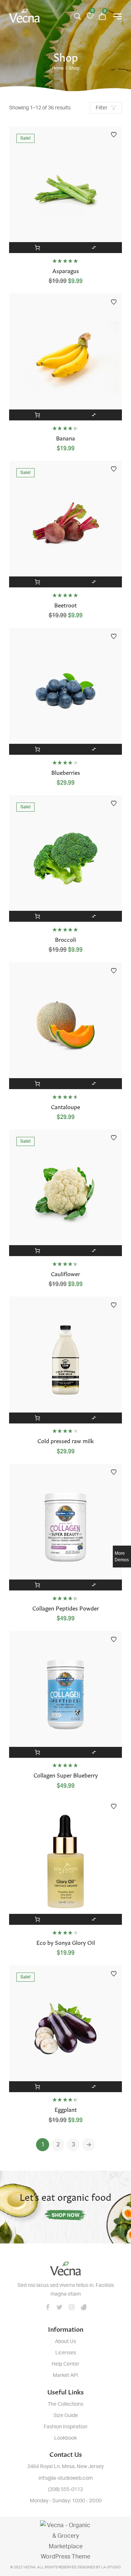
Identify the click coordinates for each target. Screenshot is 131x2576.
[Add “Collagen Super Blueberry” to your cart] (37, 1752)
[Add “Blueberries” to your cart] (37, 749)
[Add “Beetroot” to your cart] (37, 582)
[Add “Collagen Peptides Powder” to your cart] (37, 1585)
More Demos (122, 1557)
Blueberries (66, 772)
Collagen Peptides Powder (66, 1608)
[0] (90, 16)
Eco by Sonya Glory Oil (66, 1942)
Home (58, 68)
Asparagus (66, 270)
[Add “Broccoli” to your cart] (37, 916)
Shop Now (66, 2215)
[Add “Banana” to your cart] (37, 415)
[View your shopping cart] (102, 16)
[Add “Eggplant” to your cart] (37, 2087)
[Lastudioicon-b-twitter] (60, 2307)
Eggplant (66, 2109)
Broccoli (65, 939)
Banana (65, 438)
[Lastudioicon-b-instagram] (72, 2307)
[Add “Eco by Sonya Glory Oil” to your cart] (37, 1919)
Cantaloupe (65, 1106)
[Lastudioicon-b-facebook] (48, 2307)
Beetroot (65, 605)
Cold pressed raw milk (66, 1440)
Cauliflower (65, 1273)
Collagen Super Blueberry (66, 1775)
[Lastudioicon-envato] (84, 2307)
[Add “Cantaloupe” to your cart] (37, 1084)
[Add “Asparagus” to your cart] (37, 248)
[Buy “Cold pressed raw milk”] (37, 1418)
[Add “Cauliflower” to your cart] (37, 1251)
